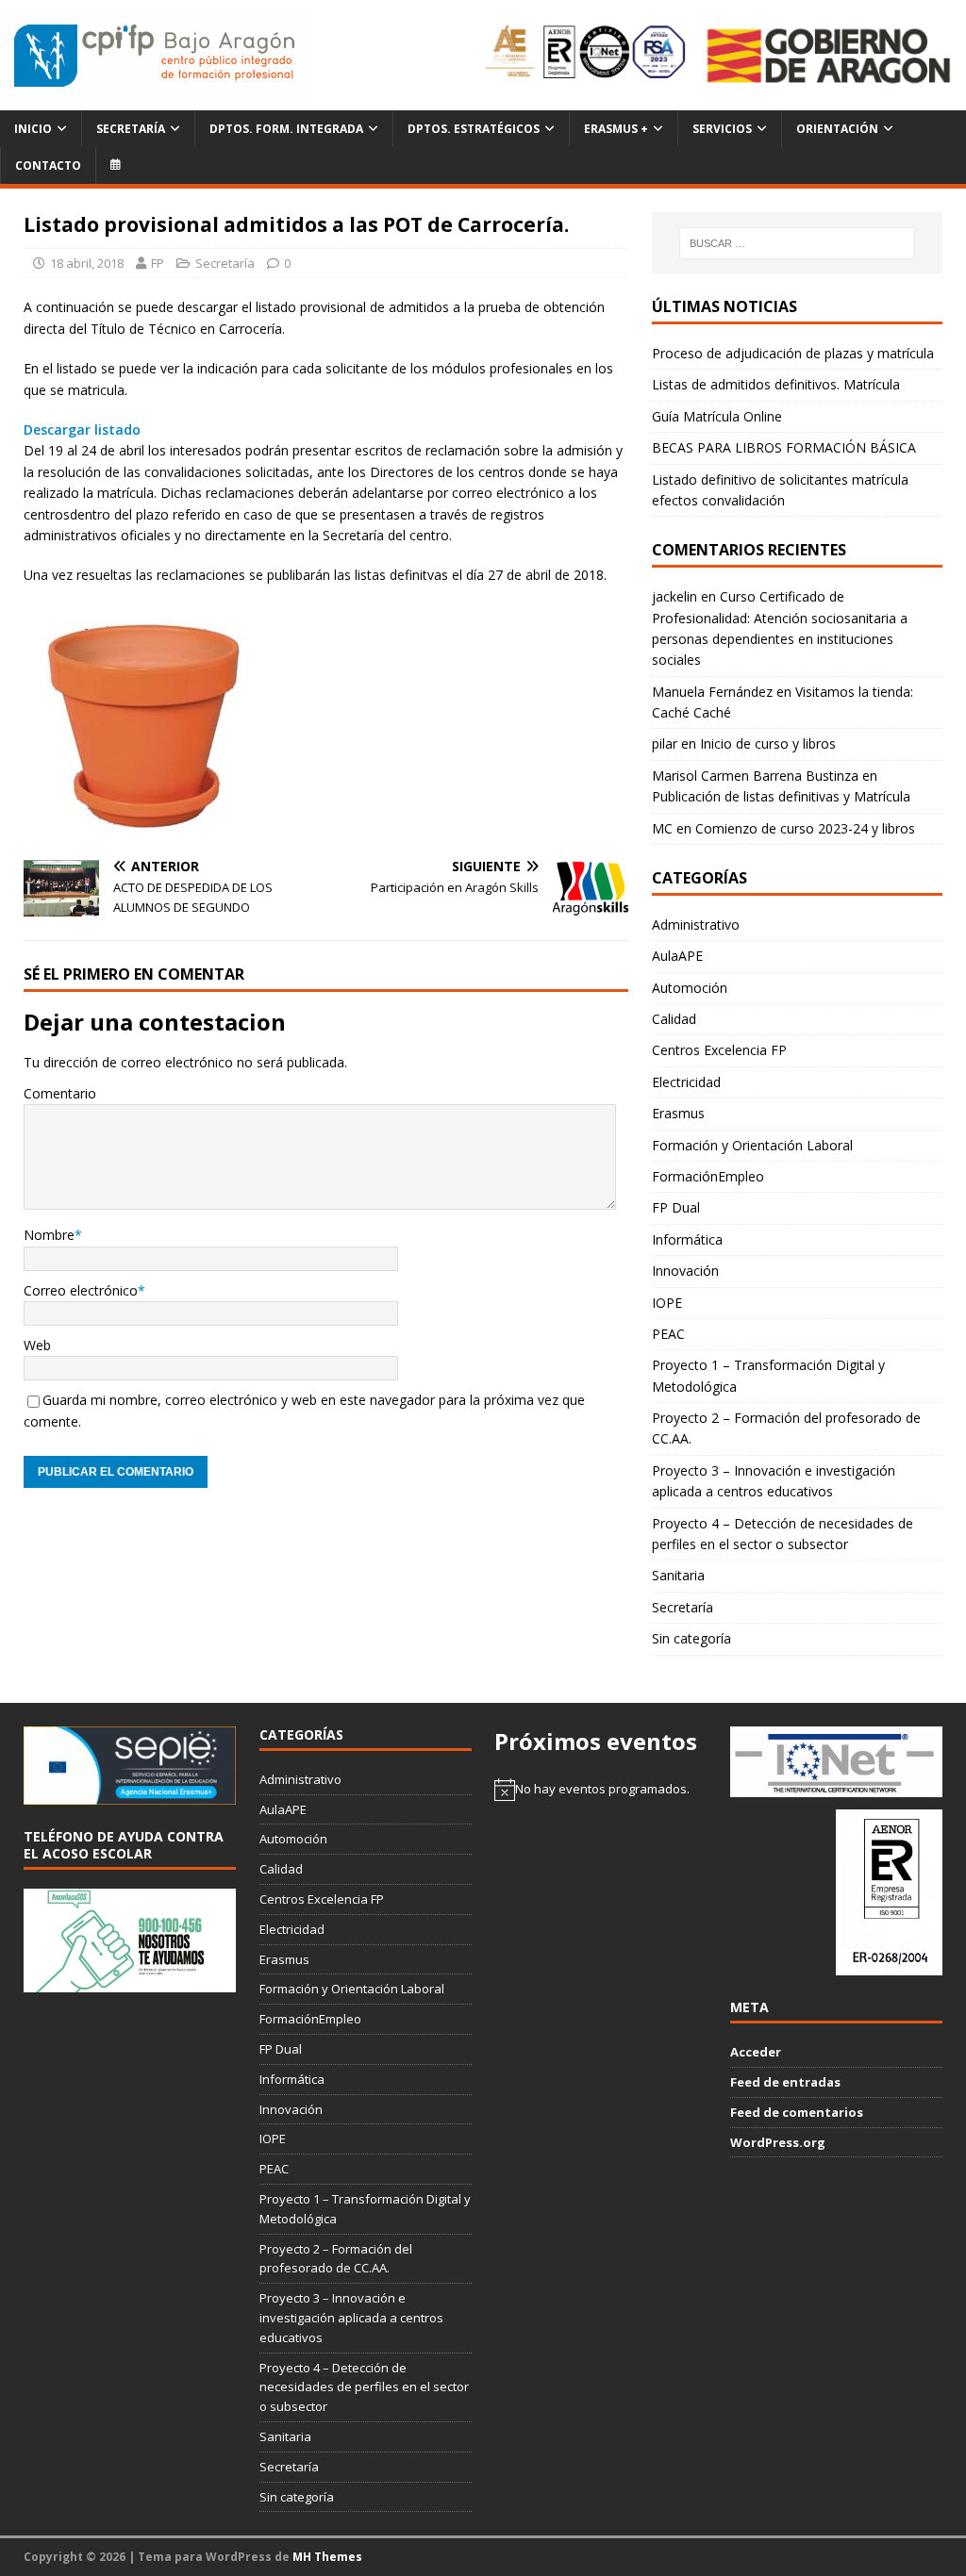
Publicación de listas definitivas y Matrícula (781, 796)
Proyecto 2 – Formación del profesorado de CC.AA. (786, 1428)
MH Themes (327, 2557)
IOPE (667, 1303)
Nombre (49, 1235)
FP (158, 263)
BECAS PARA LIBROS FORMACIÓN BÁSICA (784, 447)
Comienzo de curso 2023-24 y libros (805, 828)
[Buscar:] (797, 243)
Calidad (674, 1019)
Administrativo (696, 925)
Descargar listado (82, 429)
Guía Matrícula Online (717, 416)
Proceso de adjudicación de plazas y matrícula (793, 353)
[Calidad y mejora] (586, 55)
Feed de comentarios (797, 2112)
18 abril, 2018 (87, 263)
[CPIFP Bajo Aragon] (156, 55)
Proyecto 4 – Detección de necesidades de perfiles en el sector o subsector (783, 1534)
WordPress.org (778, 2142)
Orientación (837, 129)
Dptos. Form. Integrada (286, 129)
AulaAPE (677, 956)
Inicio (33, 129)
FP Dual (676, 1207)
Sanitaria (678, 1575)
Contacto (48, 165)
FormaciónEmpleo (708, 1176)
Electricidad (686, 1082)
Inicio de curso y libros (768, 743)
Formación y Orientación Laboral (752, 1145)
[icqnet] (836, 1787)
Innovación (685, 1271)
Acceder (756, 2052)
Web (37, 1345)
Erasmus (678, 1113)
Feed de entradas (785, 2082)
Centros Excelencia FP (719, 1050)
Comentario (60, 1093)
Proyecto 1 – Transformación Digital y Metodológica (768, 1375)
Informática (687, 1239)
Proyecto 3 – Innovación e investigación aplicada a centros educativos (774, 1481)
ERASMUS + (616, 129)
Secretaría (131, 129)
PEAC (668, 1334)
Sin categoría (691, 1638)
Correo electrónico (81, 1290)
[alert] (600, 1790)
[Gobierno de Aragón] (828, 55)
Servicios (722, 129)
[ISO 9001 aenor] (889, 1965)
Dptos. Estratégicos (474, 129)
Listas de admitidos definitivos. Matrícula (776, 384)
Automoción (690, 988)
